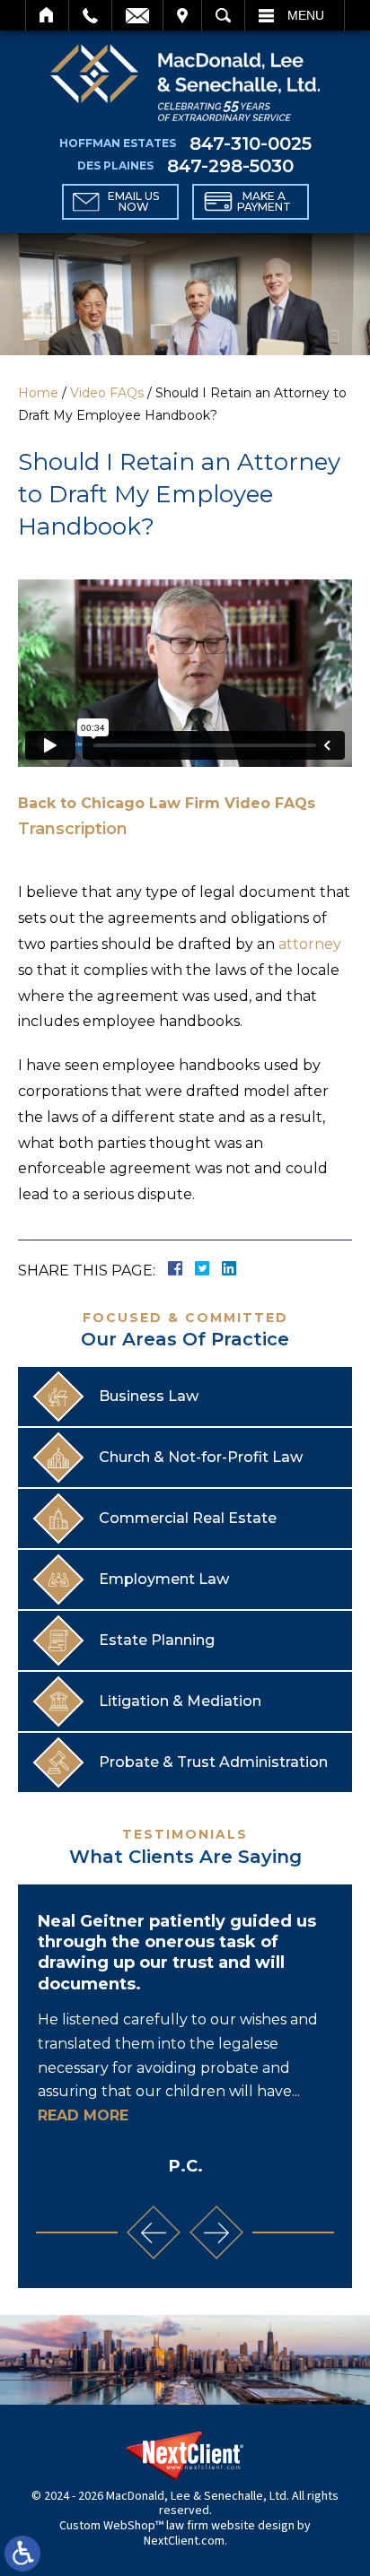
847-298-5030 (230, 166)
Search (223, 15)
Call (90, 15)
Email (137, 15)
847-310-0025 (251, 144)
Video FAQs (107, 393)
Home (47, 15)
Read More (83, 2115)
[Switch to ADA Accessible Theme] (22, 2554)
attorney (310, 944)
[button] (154, 2232)
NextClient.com (184, 2541)
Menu (306, 15)
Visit (182, 15)
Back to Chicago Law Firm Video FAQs (167, 803)
